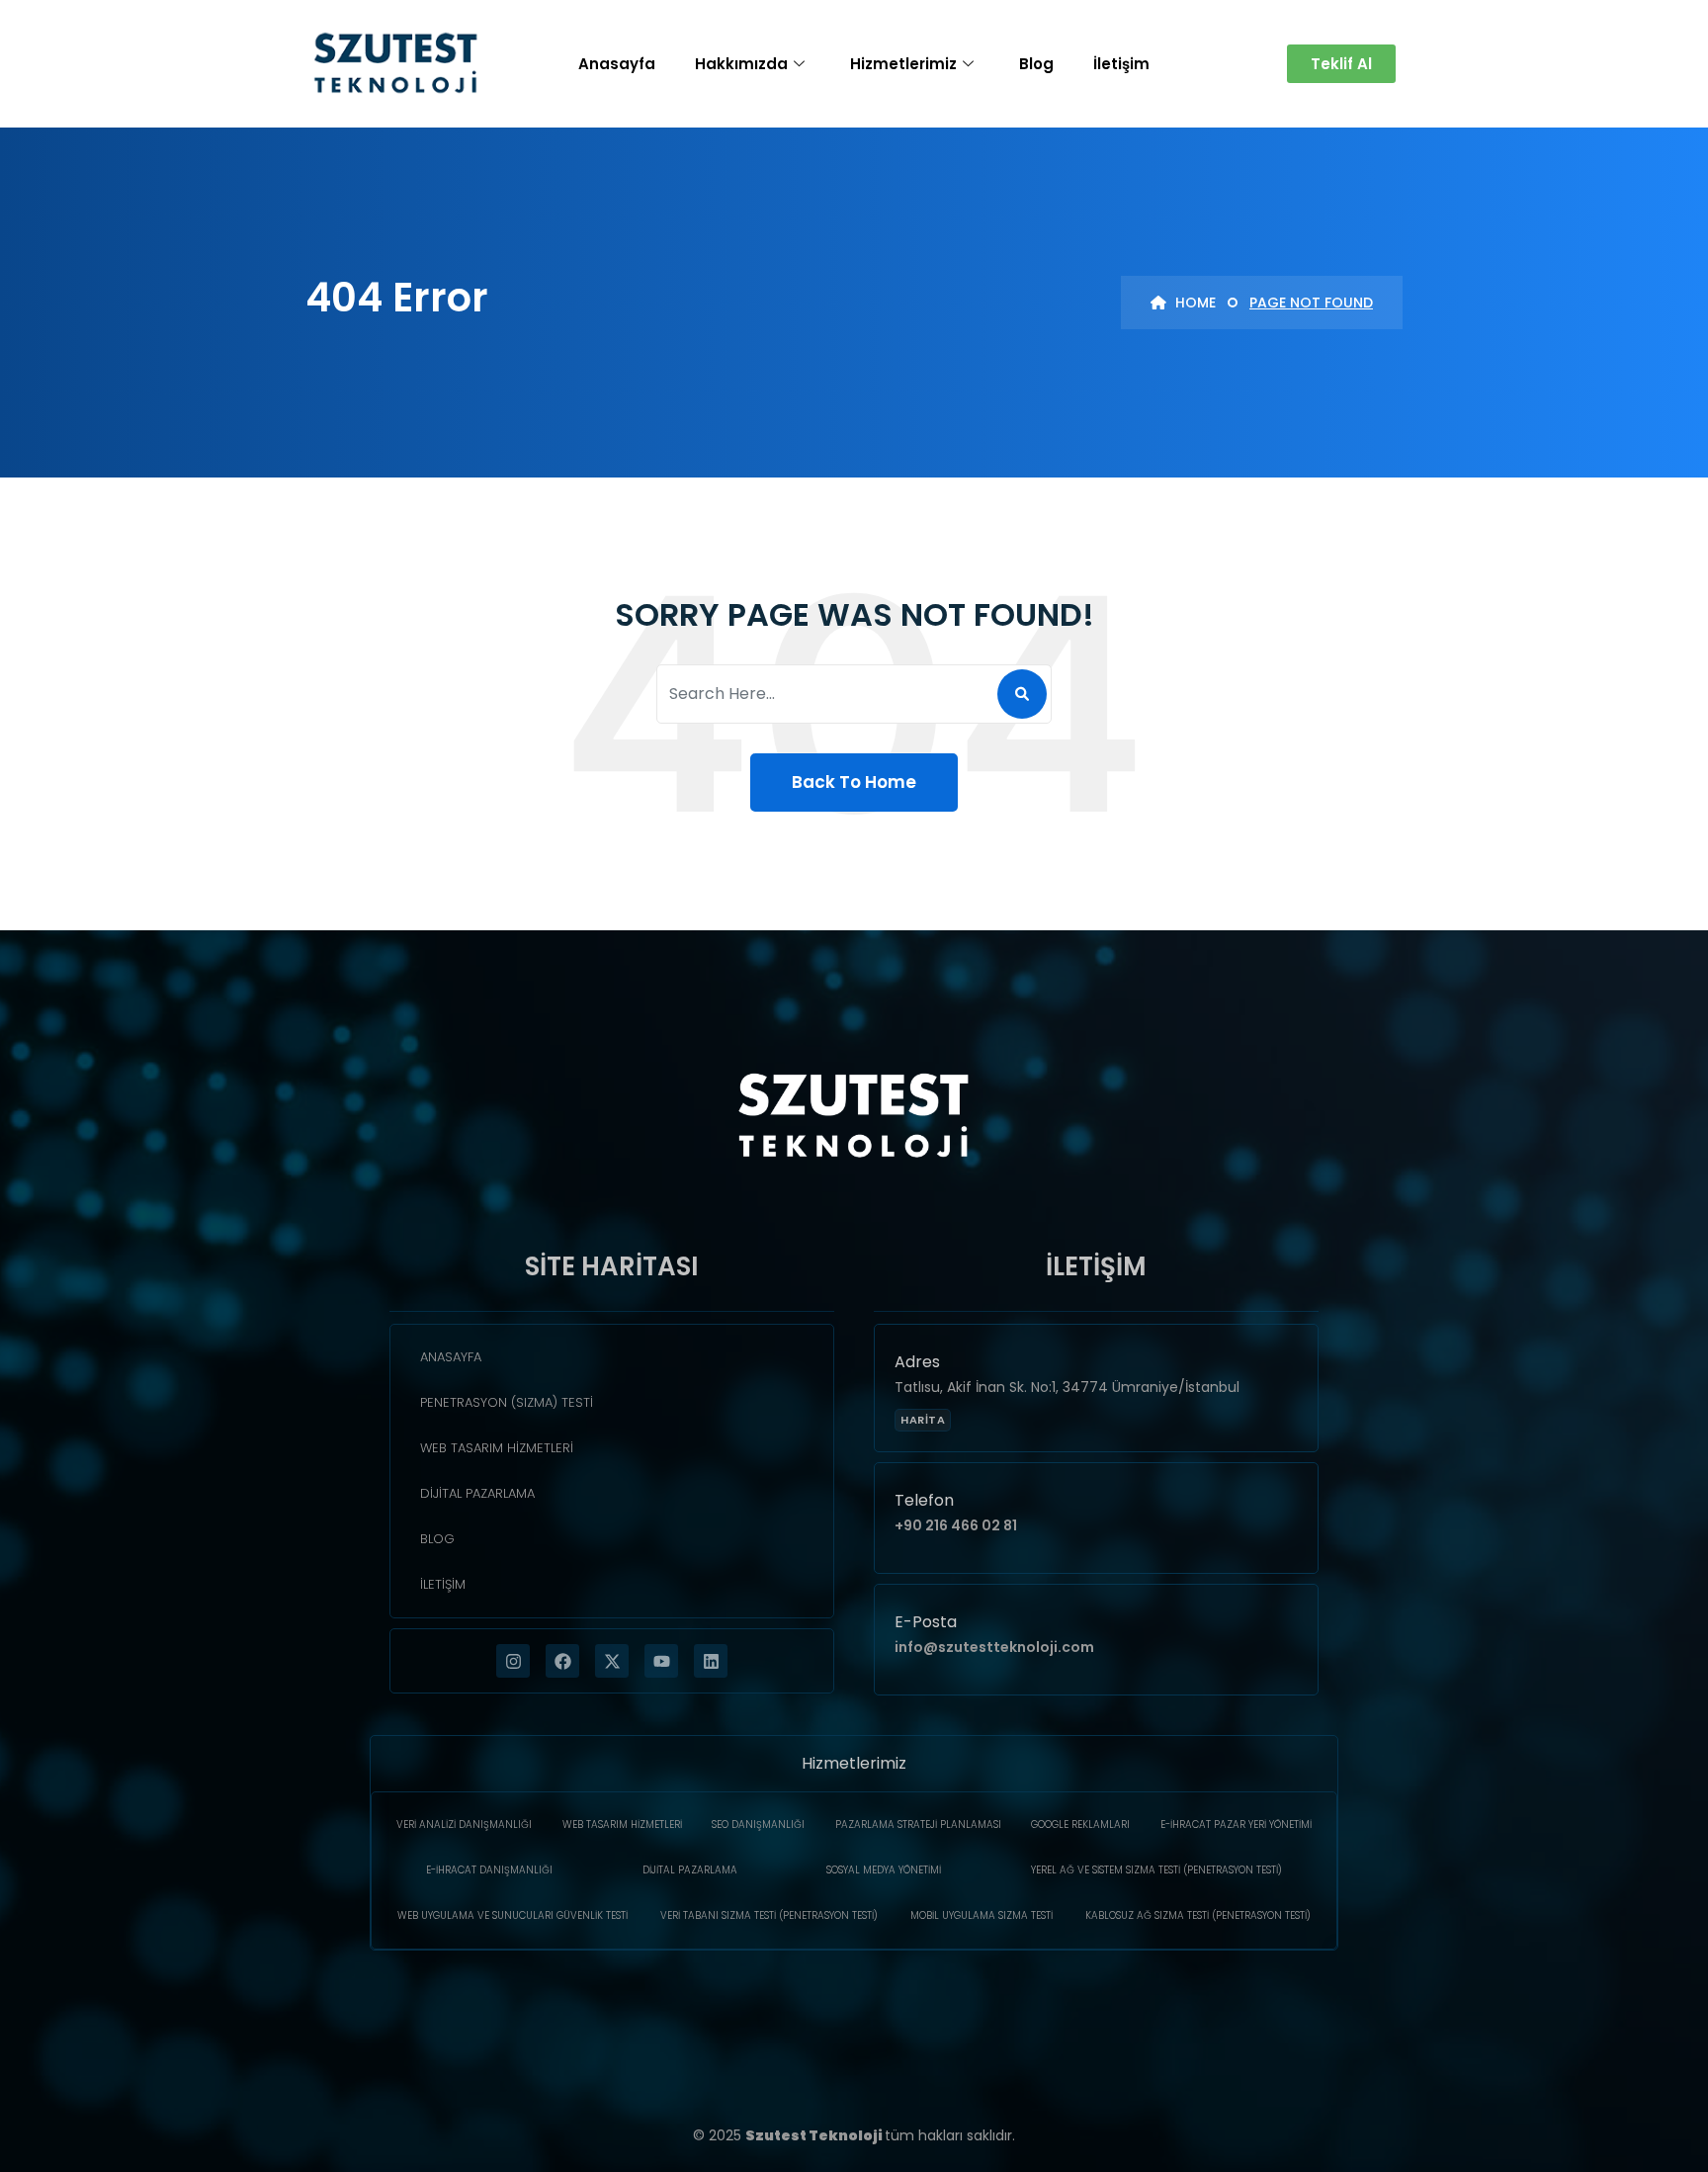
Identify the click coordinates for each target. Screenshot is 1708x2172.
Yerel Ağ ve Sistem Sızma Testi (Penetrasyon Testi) (1156, 1870)
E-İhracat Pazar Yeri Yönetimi (1236, 1824)
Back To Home (854, 782)
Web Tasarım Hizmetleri (497, 1448)
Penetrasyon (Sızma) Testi (507, 1402)
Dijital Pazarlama (477, 1493)
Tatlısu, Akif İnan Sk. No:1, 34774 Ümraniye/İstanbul (1067, 1387)
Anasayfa (617, 64)
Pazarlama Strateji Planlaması (918, 1824)
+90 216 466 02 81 (956, 1525)
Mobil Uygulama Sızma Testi (982, 1915)
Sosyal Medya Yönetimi (884, 1870)
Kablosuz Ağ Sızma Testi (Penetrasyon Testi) (1198, 1915)
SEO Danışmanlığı (758, 1824)
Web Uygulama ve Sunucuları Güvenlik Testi (512, 1915)
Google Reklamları (1080, 1824)
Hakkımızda (741, 64)
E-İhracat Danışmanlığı (489, 1870)
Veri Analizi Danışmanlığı (464, 1824)
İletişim (1121, 64)
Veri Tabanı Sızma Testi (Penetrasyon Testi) (769, 1915)
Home (1194, 303)
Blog (1036, 64)
